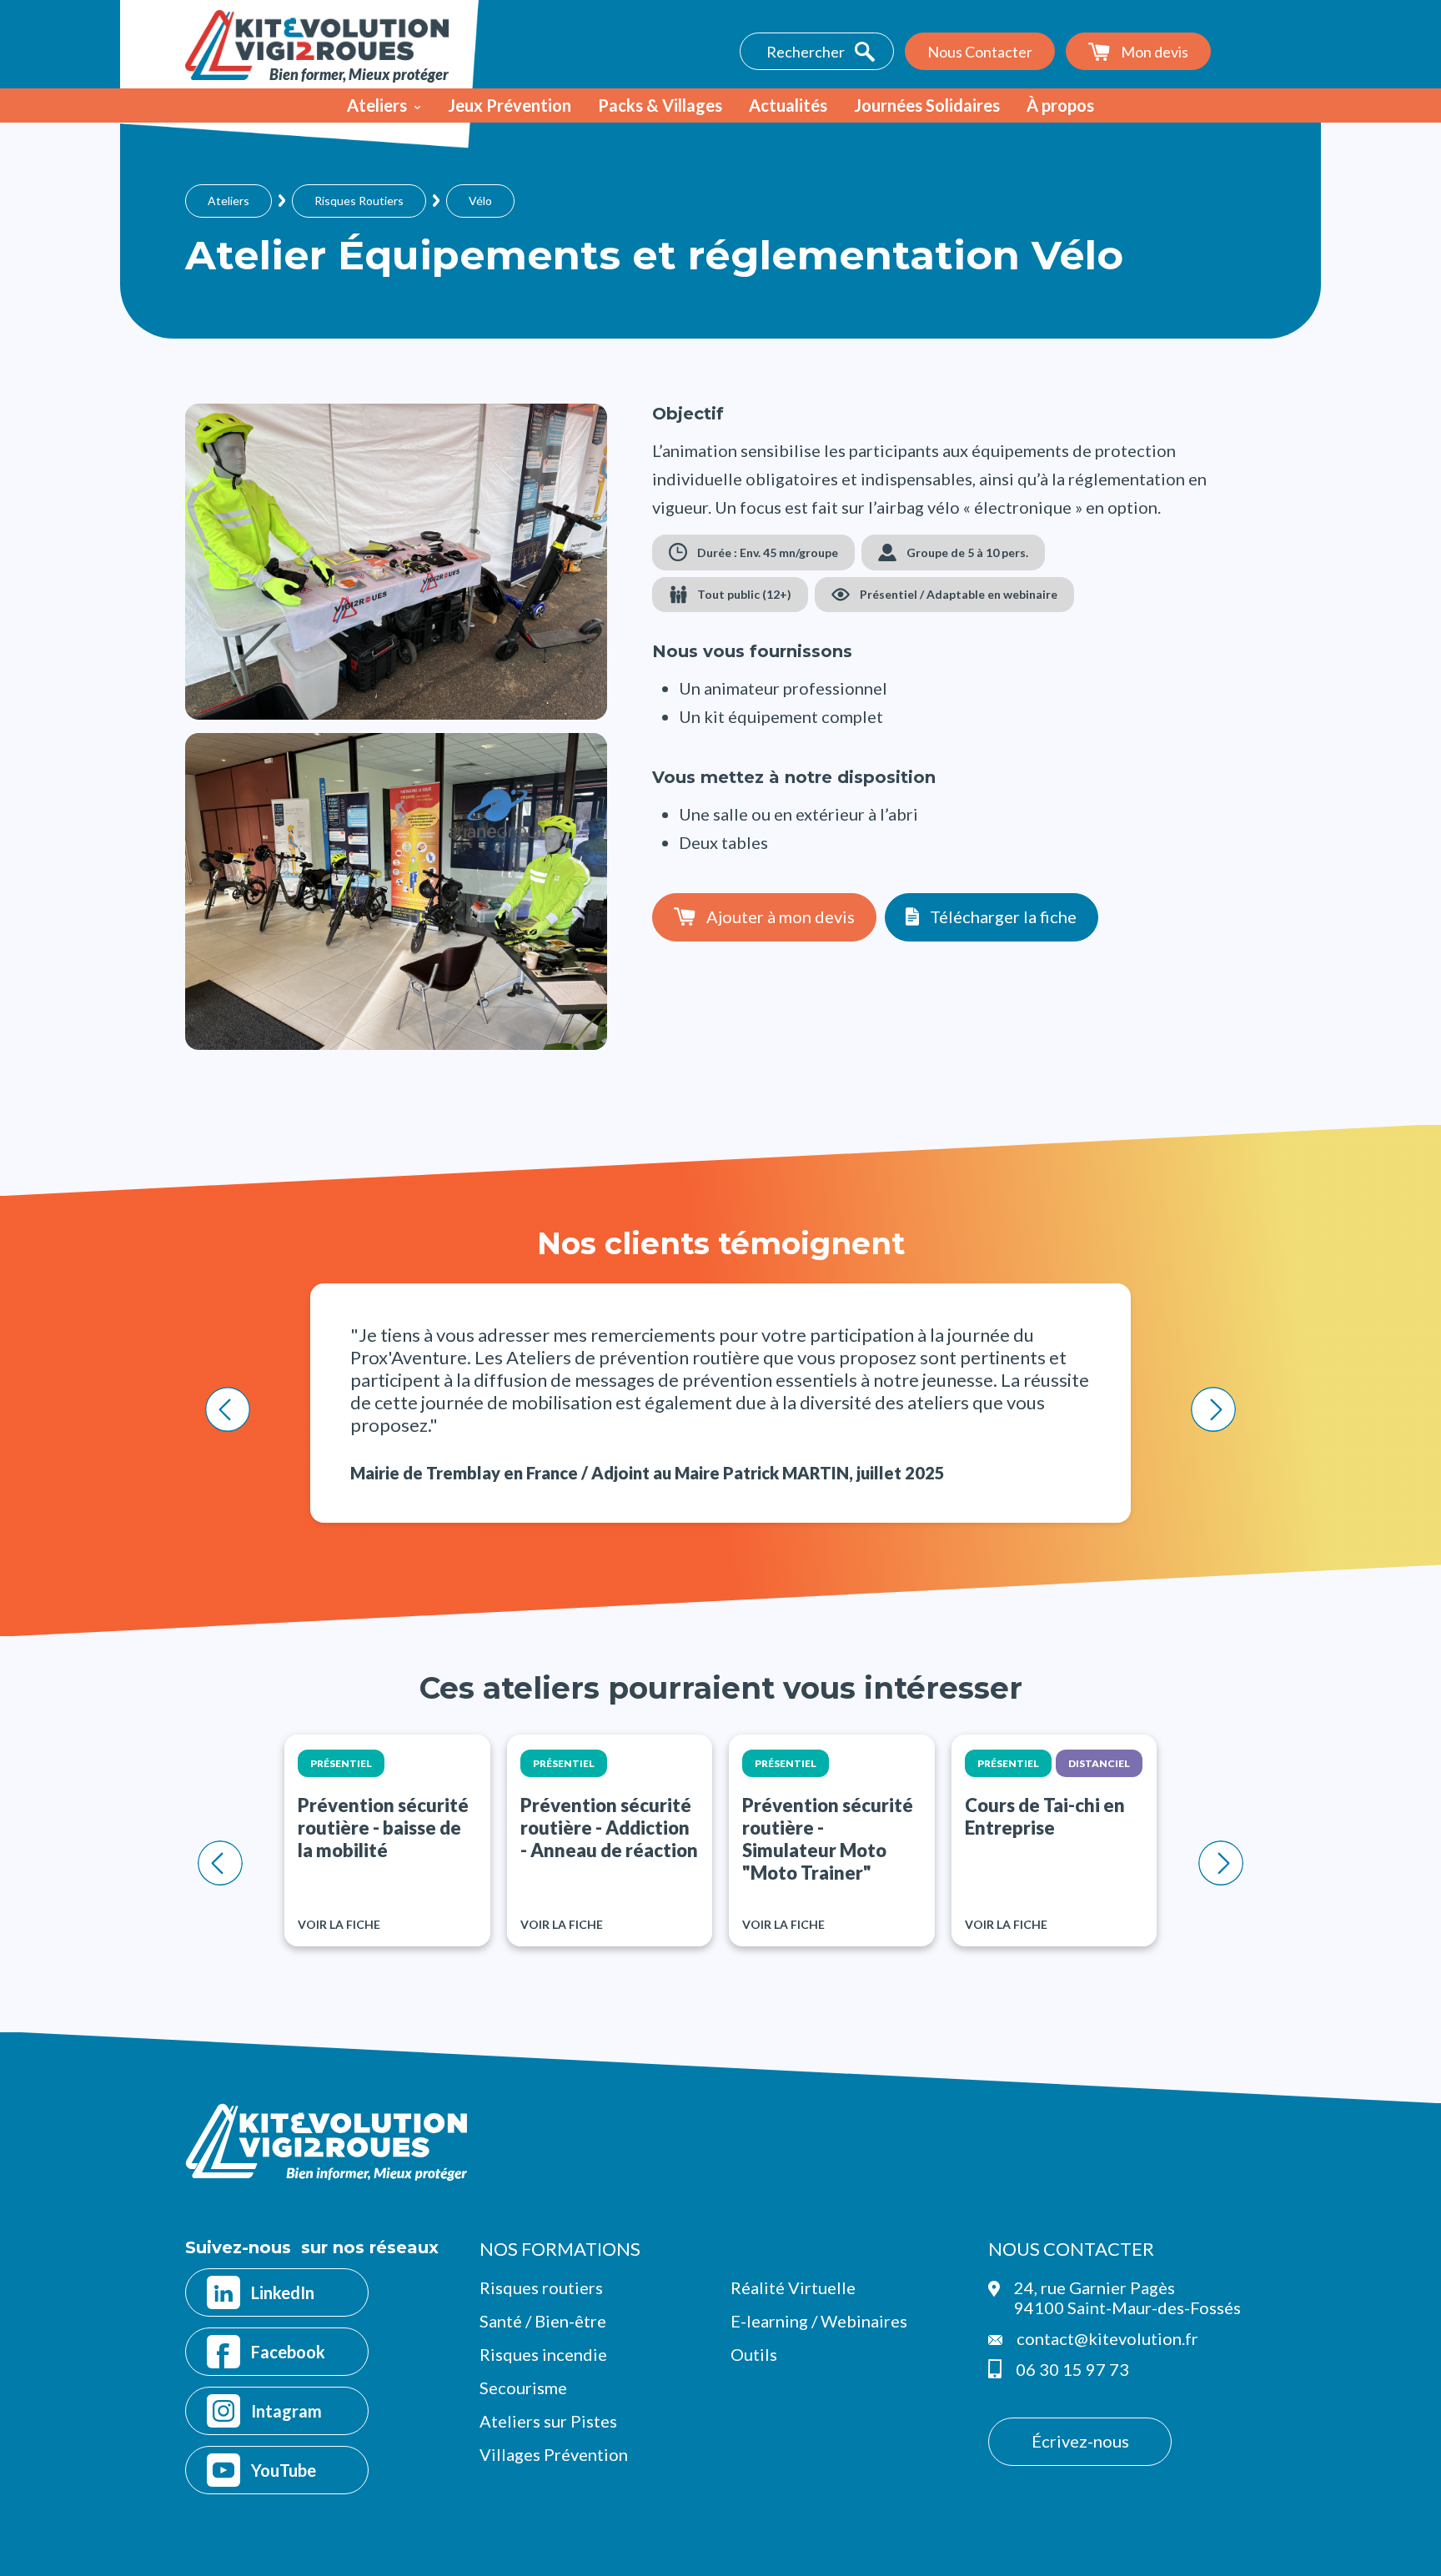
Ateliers (377, 105)
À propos (1060, 105)
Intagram (286, 2411)
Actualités (788, 105)
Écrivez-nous (1080, 2441)
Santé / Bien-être (543, 2321)
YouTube (284, 2470)
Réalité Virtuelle (793, 2287)
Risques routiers (541, 2287)
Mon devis (1155, 52)
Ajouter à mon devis (781, 916)
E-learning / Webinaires (819, 2321)
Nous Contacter (980, 52)
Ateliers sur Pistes (548, 2421)
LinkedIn (283, 2292)
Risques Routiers (359, 201)
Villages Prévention (554, 2454)
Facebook (288, 2352)
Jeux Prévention (510, 105)
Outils (754, 2354)
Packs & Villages (660, 105)
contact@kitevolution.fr (1107, 2338)
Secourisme (523, 2388)
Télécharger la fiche (1003, 916)
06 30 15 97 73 (1072, 2369)
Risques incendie (543, 2354)
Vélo (480, 201)
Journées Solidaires (927, 105)
